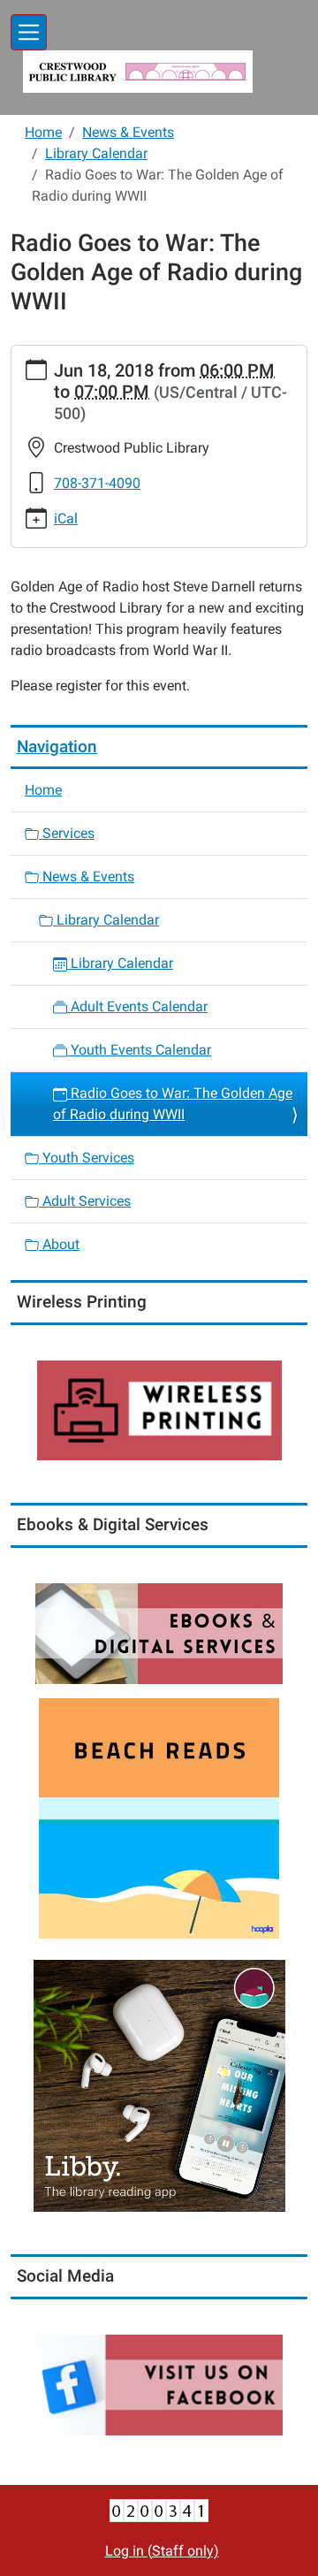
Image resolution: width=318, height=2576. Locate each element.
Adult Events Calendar (137, 1006)
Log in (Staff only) (162, 2551)
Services (67, 833)
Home (43, 132)
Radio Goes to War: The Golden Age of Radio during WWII (173, 1104)
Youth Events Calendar (139, 1050)
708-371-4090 (97, 483)
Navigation (57, 747)
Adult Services (85, 1201)
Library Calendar (96, 153)
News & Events (128, 132)
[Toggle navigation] (29, 32)
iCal (66, 518)
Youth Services (87, 1158)
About (59, 1244)
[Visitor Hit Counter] (159, 2509)
